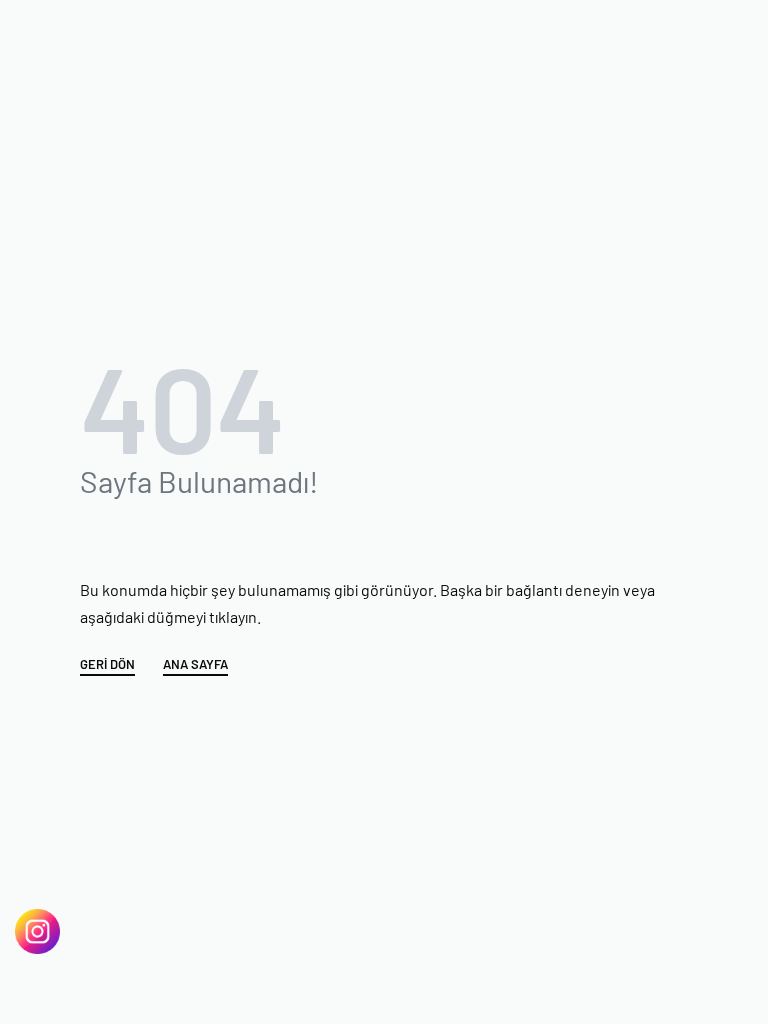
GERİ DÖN (107, 665)
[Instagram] (37, 931)
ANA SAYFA (195, 665)
